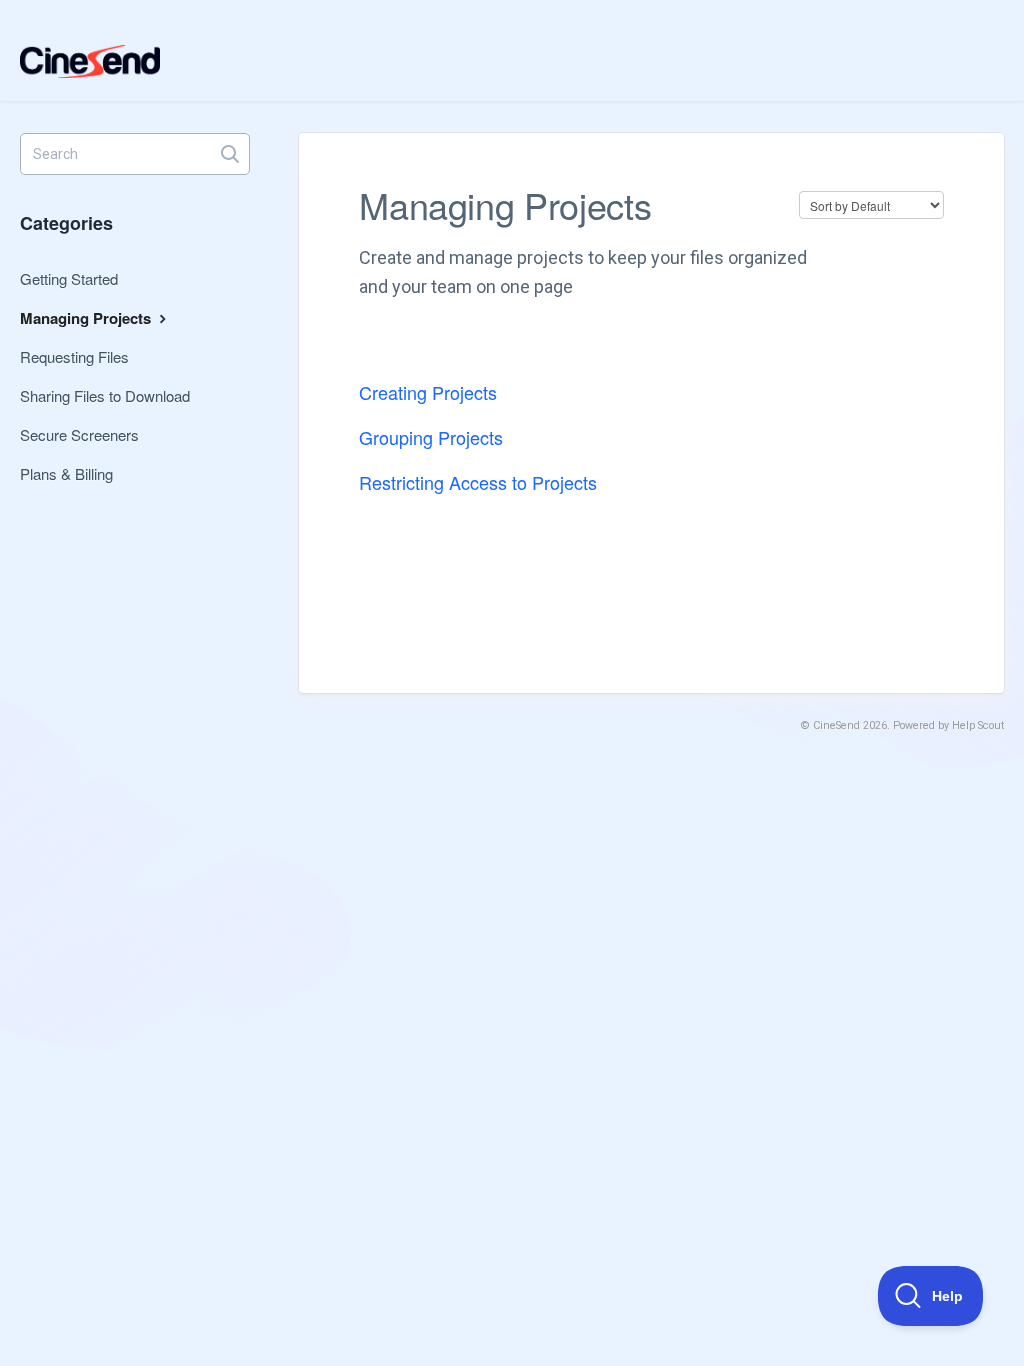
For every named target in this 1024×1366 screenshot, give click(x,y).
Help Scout (978, 725)
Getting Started (69, 278)
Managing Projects (87, 318)
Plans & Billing (66, 473)
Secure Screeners (79, 434)
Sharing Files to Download (105, 395)
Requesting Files (74, 356)
